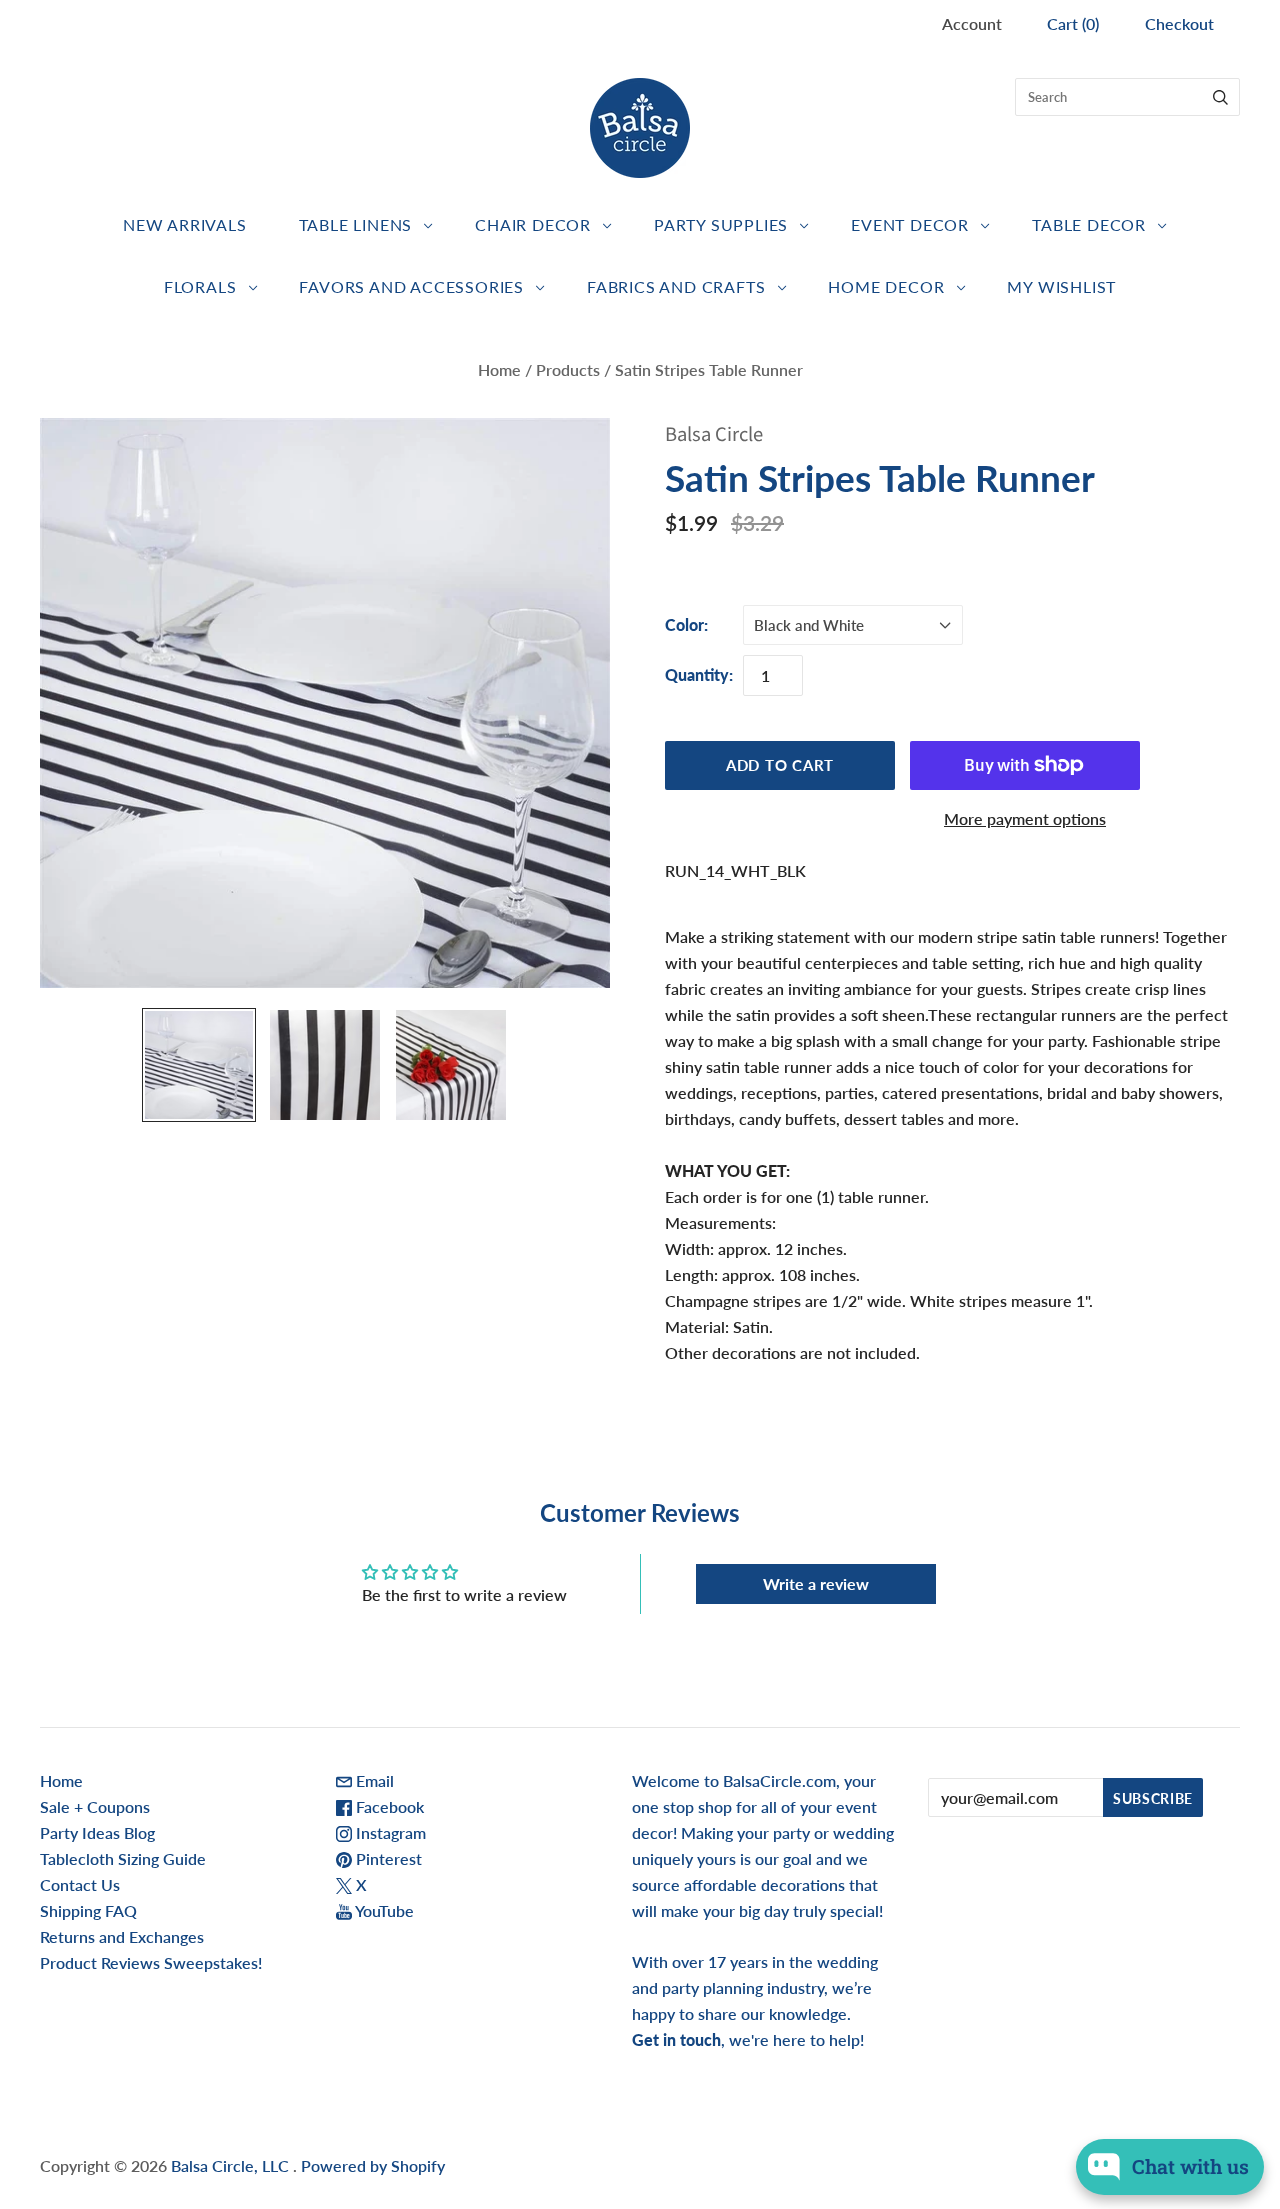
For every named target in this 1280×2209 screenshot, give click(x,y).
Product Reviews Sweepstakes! (151, 1962)
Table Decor (1089, 224)
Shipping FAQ (88, 1910)
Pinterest (387, 1858)
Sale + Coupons (95, 1806)
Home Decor (886, 286)
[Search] (1220, 97)
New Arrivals (185, 224)
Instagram (389, 1832)
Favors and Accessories (411, 286)
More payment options (1025, 818)
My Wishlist (1061, 286)
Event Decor (910, 224)
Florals (200, 286)
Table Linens (356, 224)
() (1073, 23)
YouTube (383, 1910)
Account (972, 23)
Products (568, 369)
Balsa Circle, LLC (232, 2165)
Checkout (1179, 23)
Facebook (388, 1806)
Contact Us (80, 1884)
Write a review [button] (816, 1583)
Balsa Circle (714, 434)
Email (373, 1780)
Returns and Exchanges (122, 1936)
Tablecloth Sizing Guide (123, 1858)
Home (499, 369)
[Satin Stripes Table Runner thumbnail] (199, 1065)
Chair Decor (533, 224)
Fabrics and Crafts (676, 286)
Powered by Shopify (373, 2165)
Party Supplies (721, 224)
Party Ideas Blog (97, 1832)
